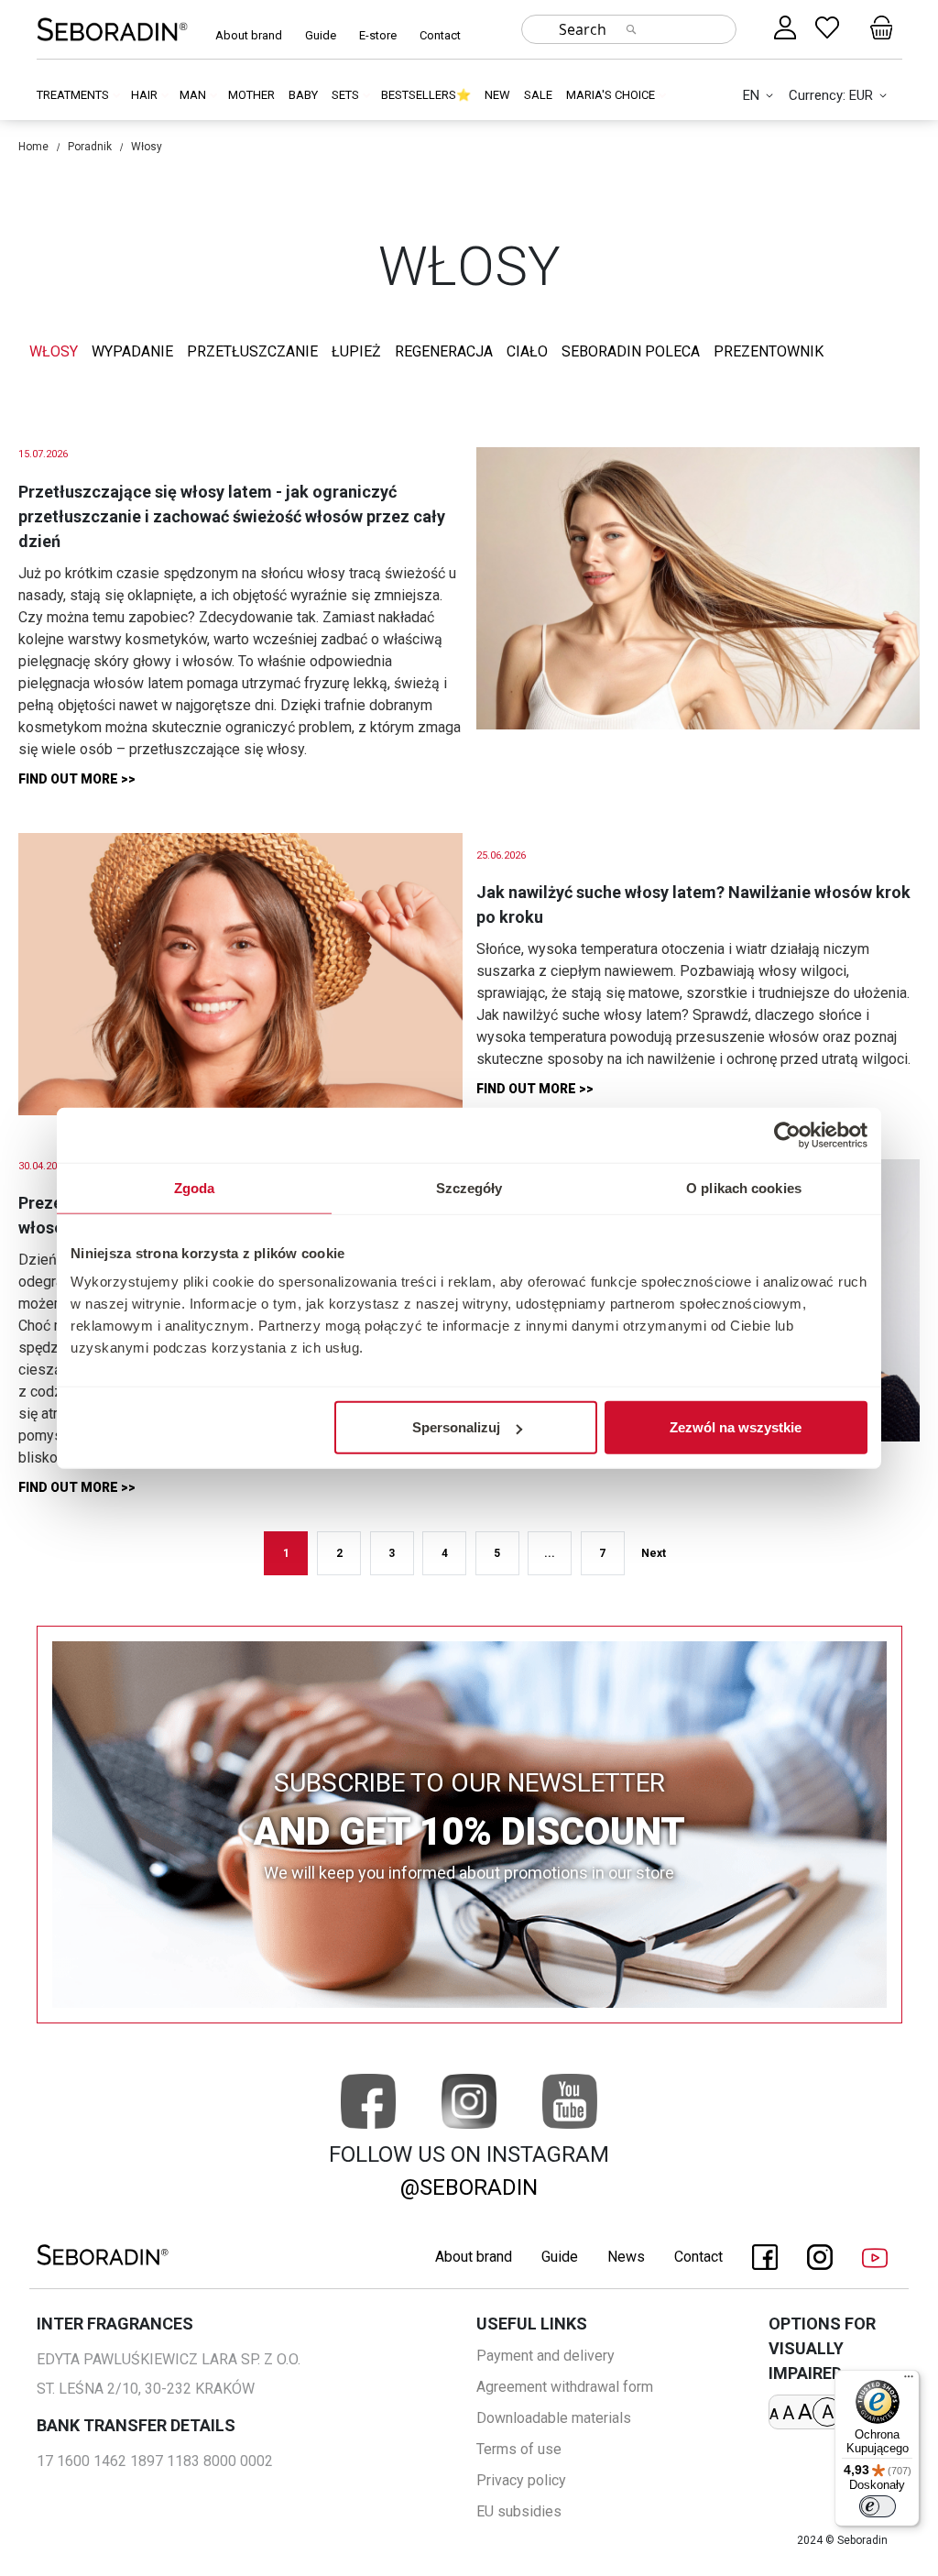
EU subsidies (519, 2511)
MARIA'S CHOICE (612, 95)
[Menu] (909, 2381)
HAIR (146, 95)
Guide (321, 35)
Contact (440, 35)
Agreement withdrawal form (565, 2387)
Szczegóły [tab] (469, 1187)
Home (33, 147)
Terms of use (519, 2449)
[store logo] (112, 29)
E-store (378, 35)
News (626, 2257)
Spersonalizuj (456, 1427)
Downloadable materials (554, 2418)
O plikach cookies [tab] (744, 1187)
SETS (347, 95)
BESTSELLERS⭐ (426, 95)
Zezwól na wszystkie (736, 1427)
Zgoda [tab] (195, 1187)
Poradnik (90, 147)
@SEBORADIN (469, 2187)
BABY (303, 95)
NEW (497, 95)
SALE (538, 95)
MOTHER (251, 95)
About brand (249, 35)
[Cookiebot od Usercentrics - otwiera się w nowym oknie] (787, 1135)
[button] (761, 96)
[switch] (878, 2506)
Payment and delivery (545, 2356)
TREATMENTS (74, 95)
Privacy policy (521, 2480)
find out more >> (77, 779)
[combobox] (629, 29)
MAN (194, 95)
